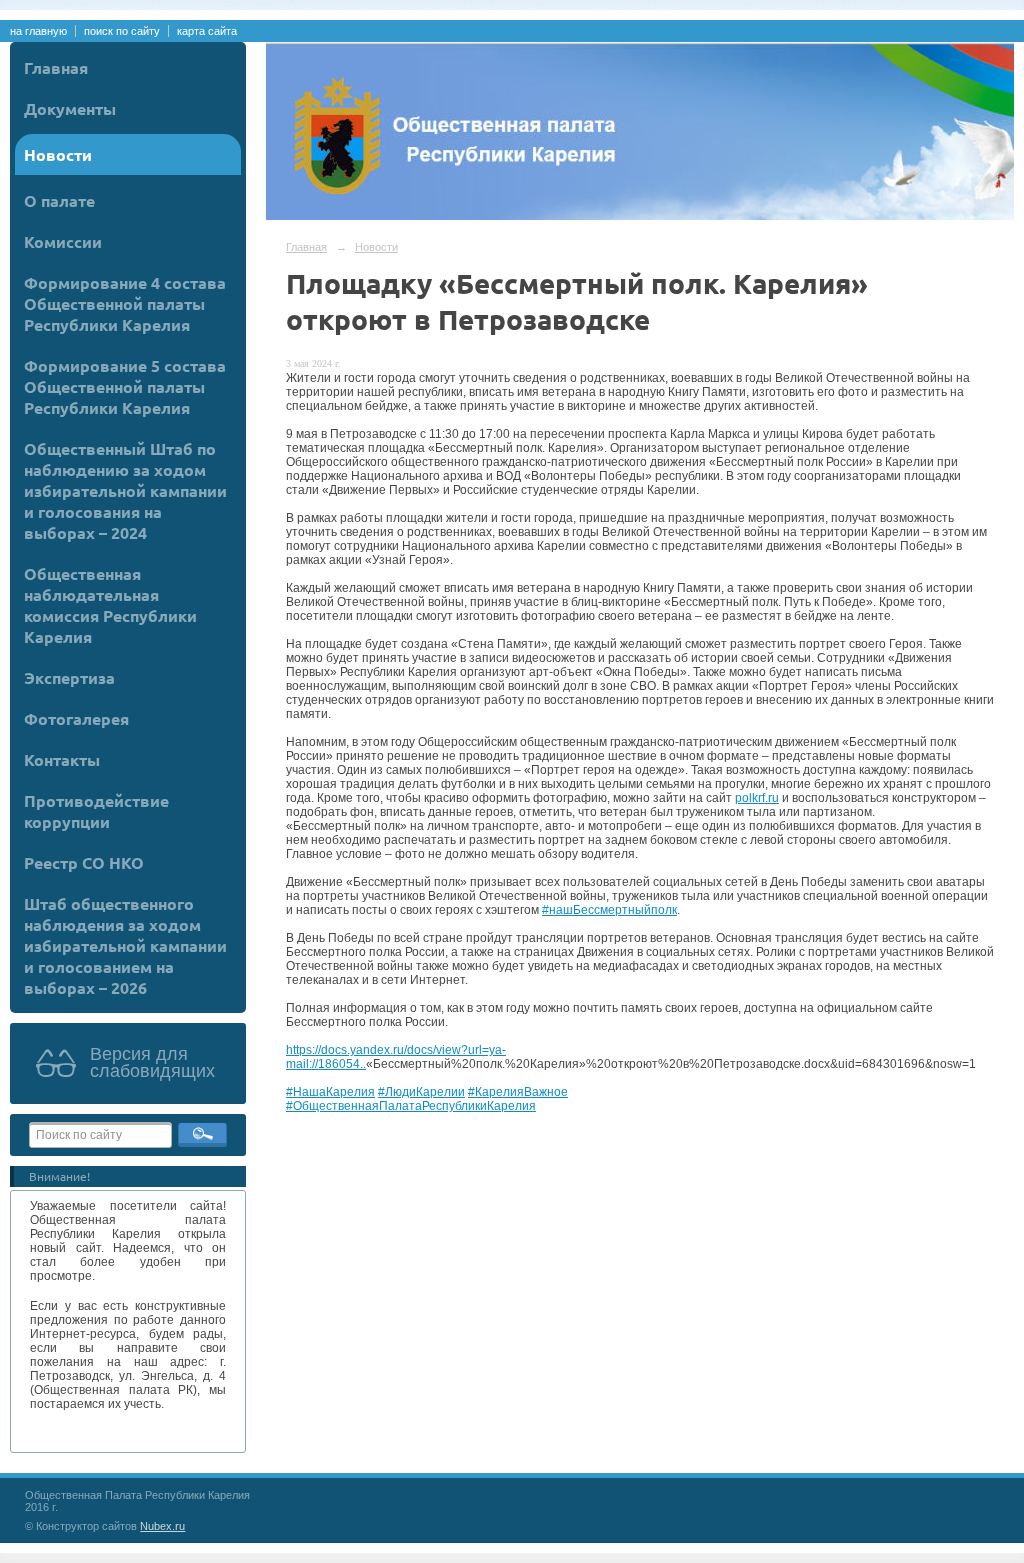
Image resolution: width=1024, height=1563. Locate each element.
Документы (70, 108)
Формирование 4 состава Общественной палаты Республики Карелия (125, 303)
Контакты (62, 759)
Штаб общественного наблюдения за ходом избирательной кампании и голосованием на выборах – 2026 (125, 945)
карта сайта (207, 31)
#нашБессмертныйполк (609, 910)
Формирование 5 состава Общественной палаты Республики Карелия (125, 386)
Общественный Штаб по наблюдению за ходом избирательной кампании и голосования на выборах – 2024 (125, 490)
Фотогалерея (76, 718)
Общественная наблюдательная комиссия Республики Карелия (110, 605)
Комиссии (63, 241)
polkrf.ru (757, 798)
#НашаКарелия (330, 1092)
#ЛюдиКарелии (421, 1092)
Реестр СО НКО (84, 862)
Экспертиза (69, 677)
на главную (38, 31)
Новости (58, 154)
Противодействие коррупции (96, 811)
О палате (59, 200)
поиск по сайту (122, 31)
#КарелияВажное (518, 1092)
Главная (56, 67)
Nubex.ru (162, 1526)
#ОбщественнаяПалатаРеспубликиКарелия (411, 1106)
